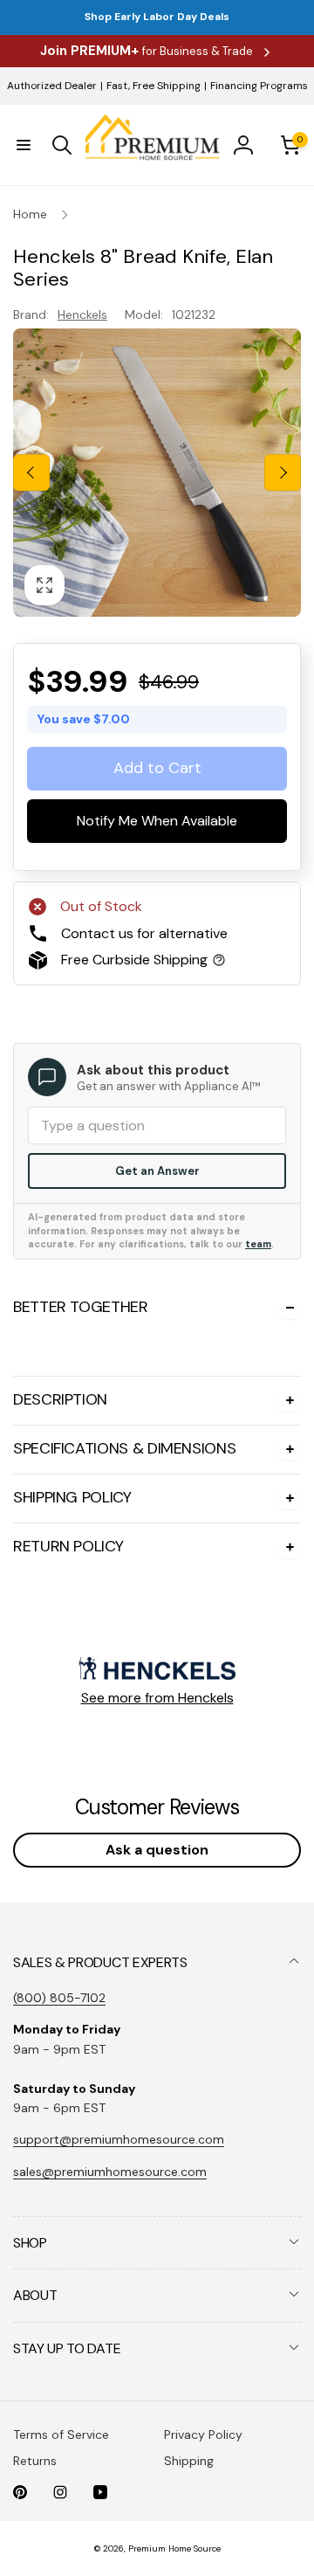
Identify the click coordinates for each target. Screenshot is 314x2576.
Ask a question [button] (157, 1850)
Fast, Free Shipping (154, 86)
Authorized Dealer (52, 86)
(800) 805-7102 (59, 1998)
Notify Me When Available (157, 821)
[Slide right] (283, 473)
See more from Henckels (157, 1698)
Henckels (82, 314)
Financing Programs (259, 86)
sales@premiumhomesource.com (110, 2172)
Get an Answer (157, 1171)
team (258, 1244)
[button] (24, 145)
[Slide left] (31, 473)
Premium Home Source (174, 2548)
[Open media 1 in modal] (157, 473)
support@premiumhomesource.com (119, 2139)
